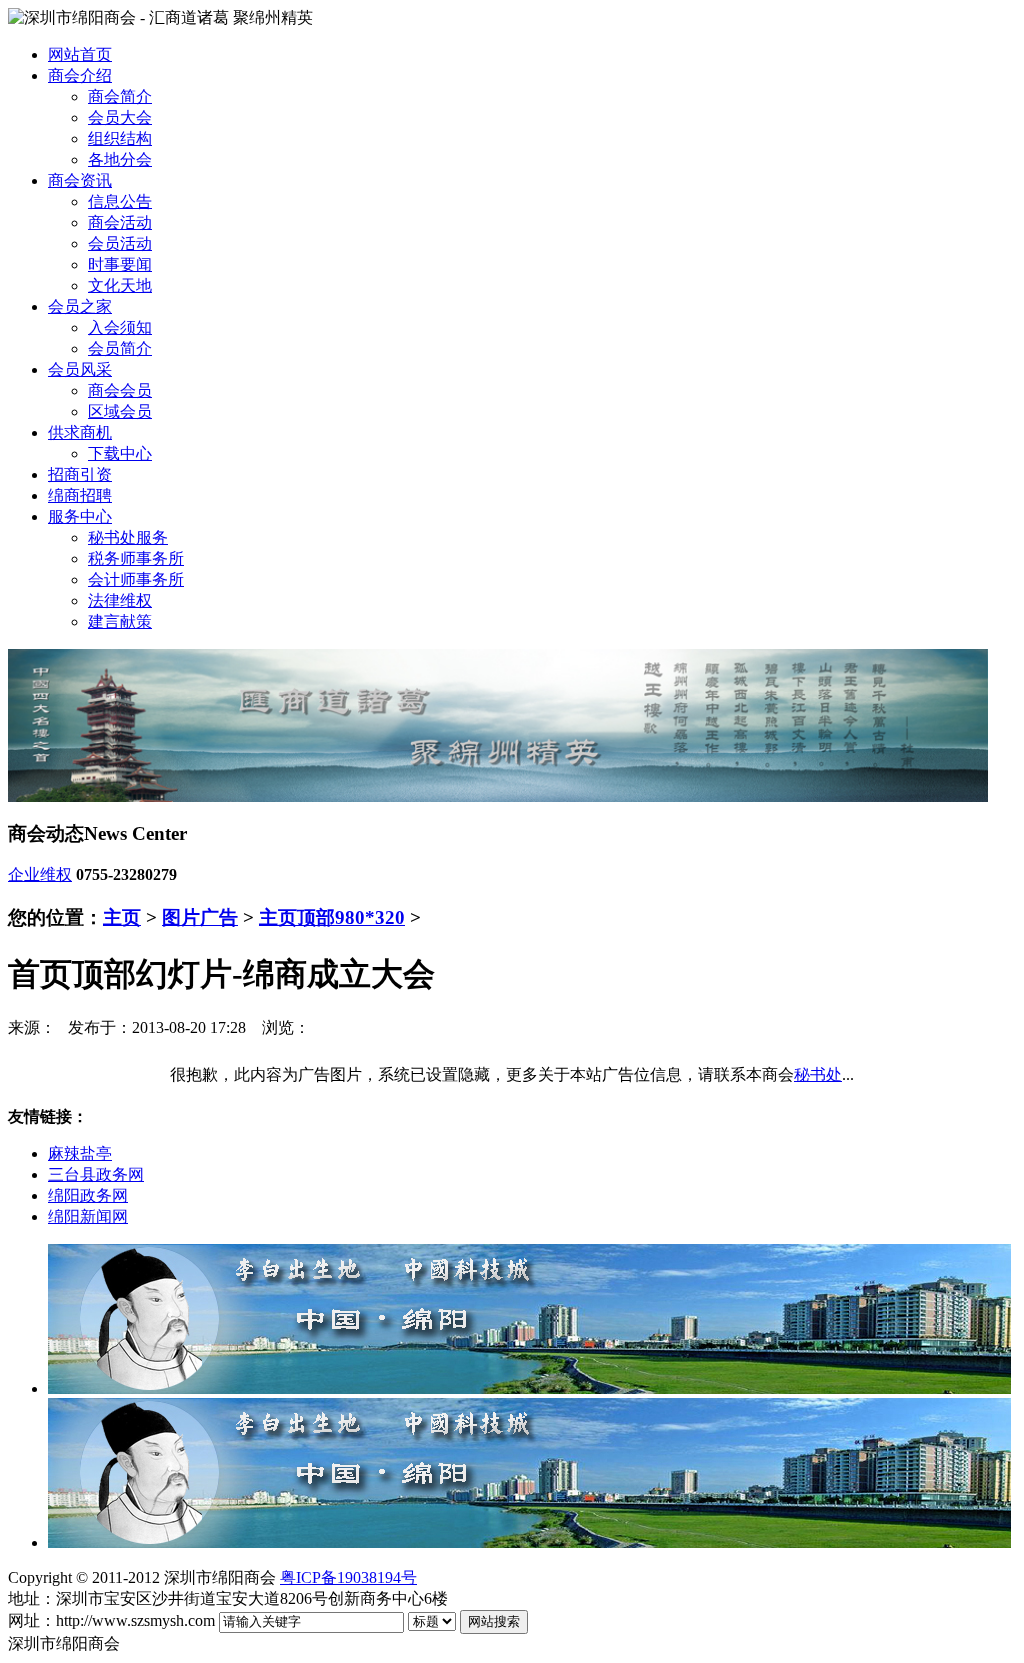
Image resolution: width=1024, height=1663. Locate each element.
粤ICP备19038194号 (348, 1577)
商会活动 (120, 222)
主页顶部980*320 (332, 917)
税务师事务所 (136, 558)
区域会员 (120, 411)
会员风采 (80, 369)
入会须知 (120, 327)
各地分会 (120, 159)
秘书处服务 (128, 537)
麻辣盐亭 (80, 1153)
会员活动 (120, 243)
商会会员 (120, 390)
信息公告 (120, 201)
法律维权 (120, 600)
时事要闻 (120, 264)
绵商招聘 (80, 495)
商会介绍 (80, 75)
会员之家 (80, 306)
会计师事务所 (136, 579)
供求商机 (80, 432)
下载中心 (120, 453)
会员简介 (120, 348)
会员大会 (120, 117)
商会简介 (120, 96)
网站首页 (80, 54)
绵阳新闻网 (88, 1216)
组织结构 (120, 138)
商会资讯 (80, 180)
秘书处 (818, 1074)
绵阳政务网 (88, 1195)
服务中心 (80, 516)
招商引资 (80, 474)
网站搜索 (494, 1621)
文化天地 (120, 285)
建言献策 (120, 621)
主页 (122, 917)
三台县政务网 (96, 1174)
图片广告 (200, 917)
